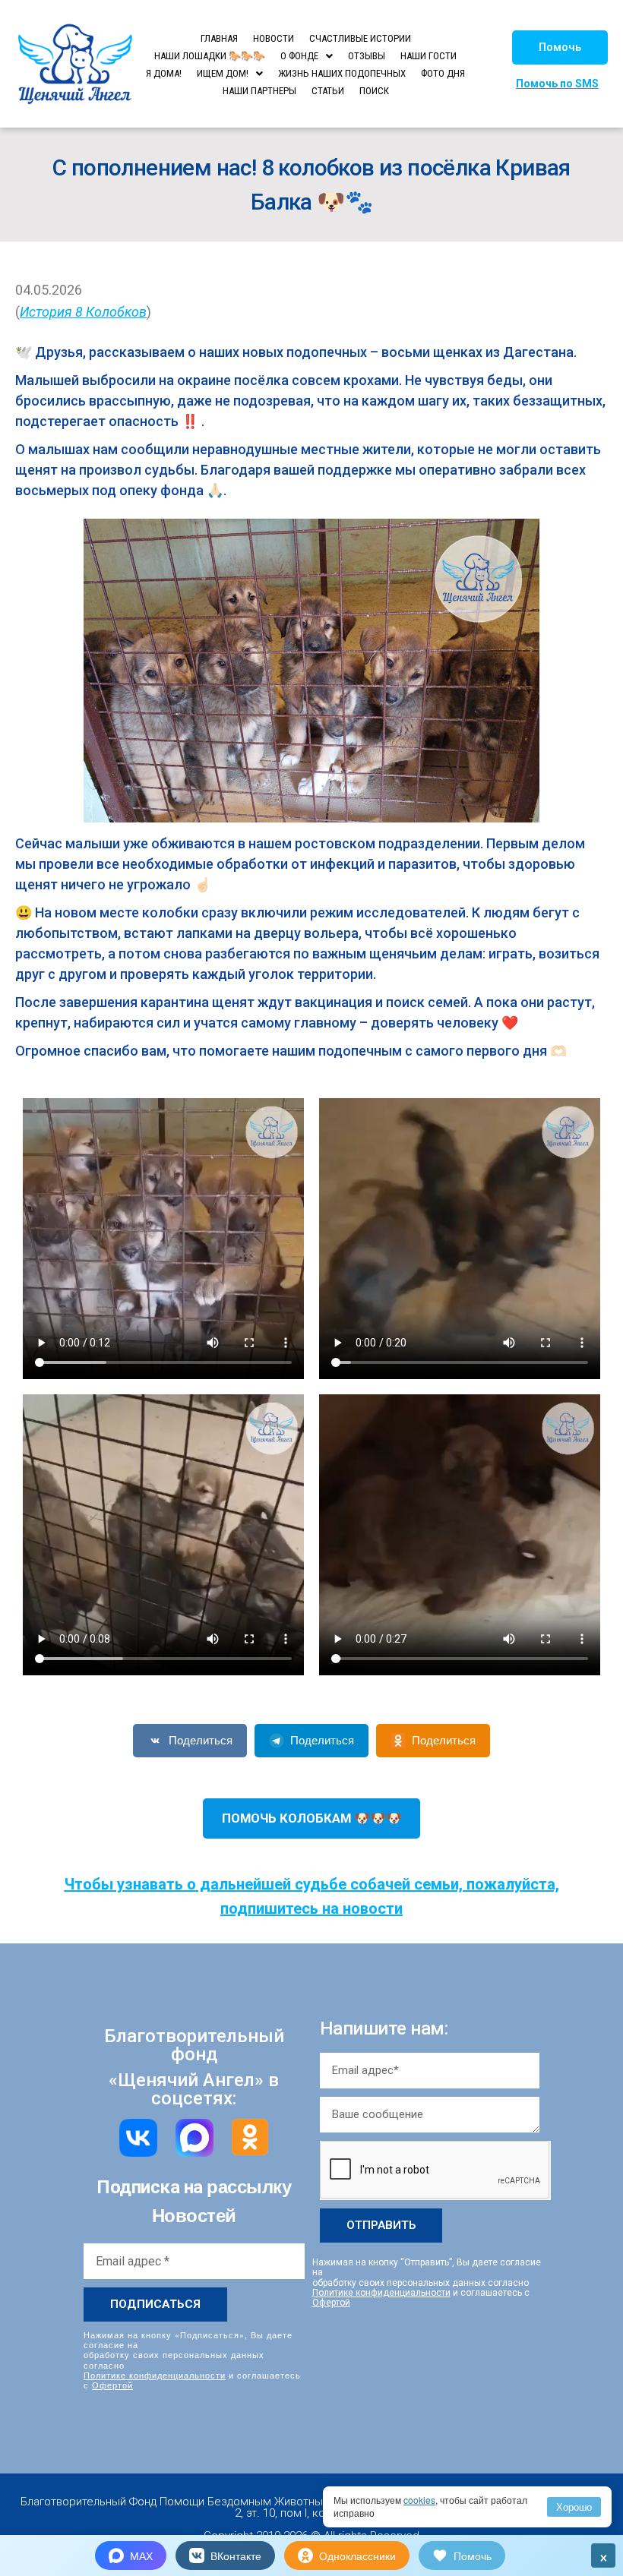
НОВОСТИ (274, 38)
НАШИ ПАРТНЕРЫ (259, 91)
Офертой (112, 2385)
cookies (419, 2500)
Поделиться (201, 1740)
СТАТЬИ (328, 91)
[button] (560, 47)
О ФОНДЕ (299, 56)
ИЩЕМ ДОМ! (223, 73)
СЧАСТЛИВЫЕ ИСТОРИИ (360, 38)
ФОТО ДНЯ (443, 73)
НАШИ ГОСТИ (429, 56)
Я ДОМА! (164, 73)
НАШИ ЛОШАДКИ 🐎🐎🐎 (210, 56)
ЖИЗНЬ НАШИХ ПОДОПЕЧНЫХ (342, 73)
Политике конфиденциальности (155, 2375)
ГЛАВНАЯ (219, 38)
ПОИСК (374, 91)
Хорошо (574, 2507)
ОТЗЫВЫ (367, 56)
